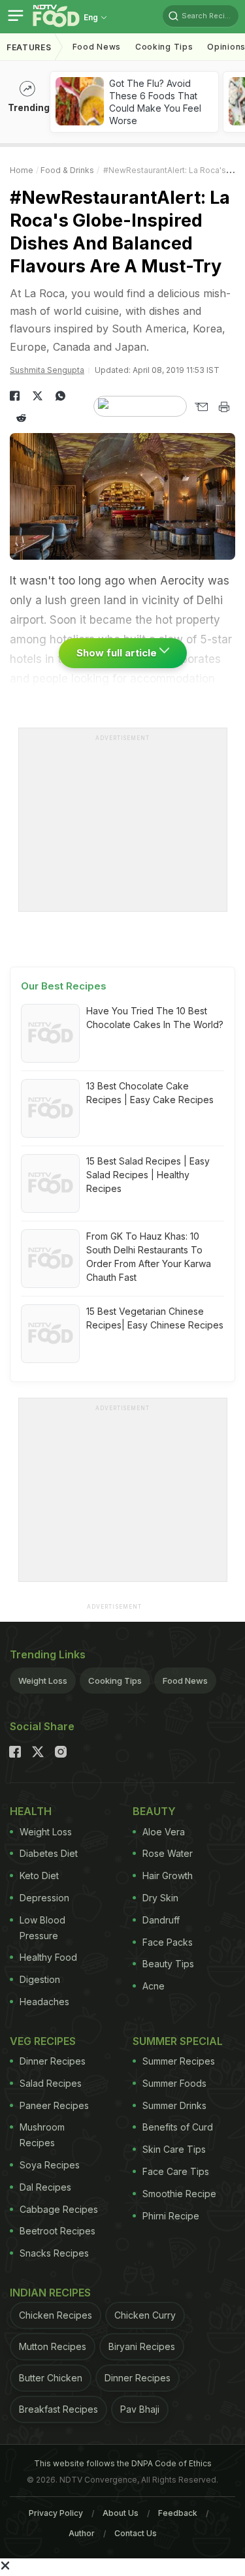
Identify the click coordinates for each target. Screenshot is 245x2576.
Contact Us (136, 2533)
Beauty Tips (168, 1964)
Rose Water (168, 1853)
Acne (154, 1986)
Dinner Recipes (53, 2061)
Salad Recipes (51, 2083)
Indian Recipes (50, 2293)
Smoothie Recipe (179, 2194)
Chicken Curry (145, 2315)
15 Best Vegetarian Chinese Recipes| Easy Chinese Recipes (155, 1318)
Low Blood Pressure (42, 1928)
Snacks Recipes (54, 2253)
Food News (97, 47)
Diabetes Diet (49, 1853)
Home (22, 170)
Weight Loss (43, 1681)
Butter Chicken (51, 2378)
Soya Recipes (50, 2165)
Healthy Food (48, 1957)
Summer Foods (174, 2083)
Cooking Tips (115, 1681)
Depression (44, 1898)
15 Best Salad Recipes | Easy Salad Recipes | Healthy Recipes (148, 1175)
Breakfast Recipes (58, 2409)
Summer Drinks (174, 2105)
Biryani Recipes (142, 2346)
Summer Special (178, 2041)
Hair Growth (168, 1876)
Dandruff (161, 1920)
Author (82, 2533)
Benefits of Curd (178, 2127)
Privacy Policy (56, 2513)
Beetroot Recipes (57, 2231)
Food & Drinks (67, 170)
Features (29, 47)
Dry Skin (160, 1898)
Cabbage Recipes (59, 2209)
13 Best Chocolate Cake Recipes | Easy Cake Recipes (150, 1093)
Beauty (154, 1811)
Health (31, 1811)
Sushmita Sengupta (47, 370)
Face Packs (168, 1942)
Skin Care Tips (174, 2149)
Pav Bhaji (140, 2409)
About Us (121, 2513)
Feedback (178, 2513)
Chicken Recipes (56, 2315)
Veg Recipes (43, 2041)
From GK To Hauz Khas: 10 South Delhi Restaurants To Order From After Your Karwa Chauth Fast (149, 1257)
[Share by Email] (201, 407)
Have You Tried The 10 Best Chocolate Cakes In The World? (155, 1018)
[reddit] (21, 418)
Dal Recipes (45, 2187)
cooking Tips (164, 47)
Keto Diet (39, 1876)
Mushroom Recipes (42, 2135)
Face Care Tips (176, 2171)
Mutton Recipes (53, 2346)
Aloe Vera (164, 1832)
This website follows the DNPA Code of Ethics (123, 2463)
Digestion (40, 1979)
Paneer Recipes (54, 2105)
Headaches (44, 2002)
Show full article (118, 653)
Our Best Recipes (64, 986)
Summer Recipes (179, 2061)
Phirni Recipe (171, 2216)
